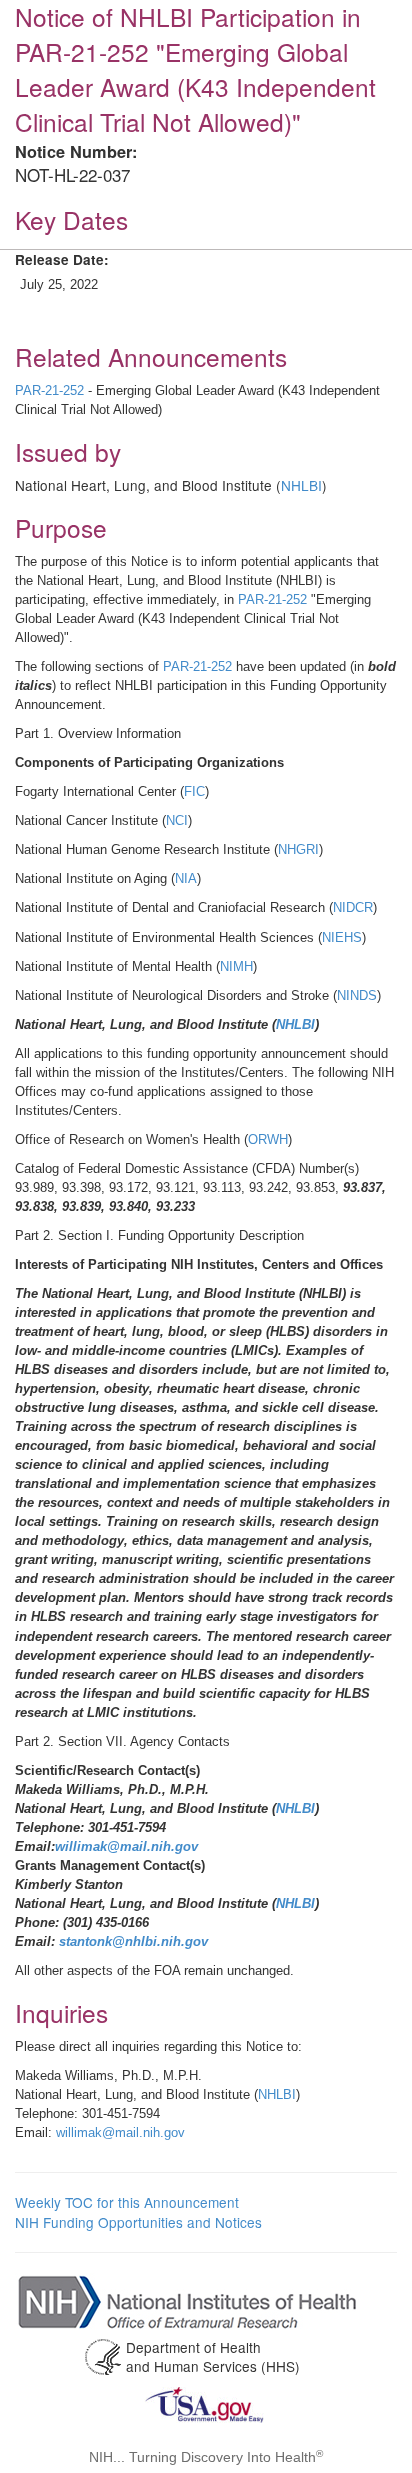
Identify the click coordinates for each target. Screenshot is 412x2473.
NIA (186, 878)
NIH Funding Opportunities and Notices (138, 2222)
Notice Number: (76, 151)
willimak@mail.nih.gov (126, 1846)
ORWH (268, 1139)
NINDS (357, 995)
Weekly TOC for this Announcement (127, 2202)
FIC (194, 791)
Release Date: (62, 259)
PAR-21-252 (49, 390)
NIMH (236, 966)
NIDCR (353, 907)
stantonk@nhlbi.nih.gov (133, 1941)
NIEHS (342, 937)
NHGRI (298, 849)
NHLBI (301, 485)
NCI (177, 820)
